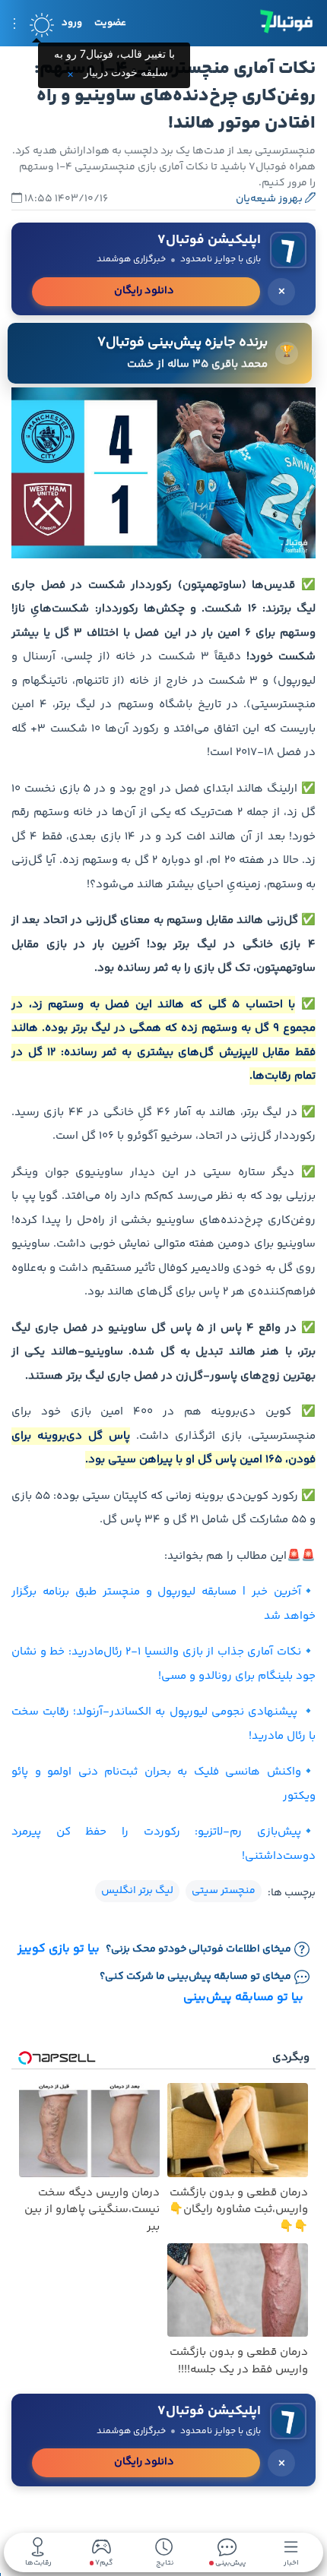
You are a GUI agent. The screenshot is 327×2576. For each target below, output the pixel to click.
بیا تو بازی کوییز (59, 1949)
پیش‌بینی (230, 2562)
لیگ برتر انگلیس (137, 1891)
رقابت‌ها (38, 2562)
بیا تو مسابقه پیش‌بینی (243, 1998)
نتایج (165, 2562)
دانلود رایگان (144, 291)
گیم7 (103, 2563)
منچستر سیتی (224, 1891)
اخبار (291, 2562)
